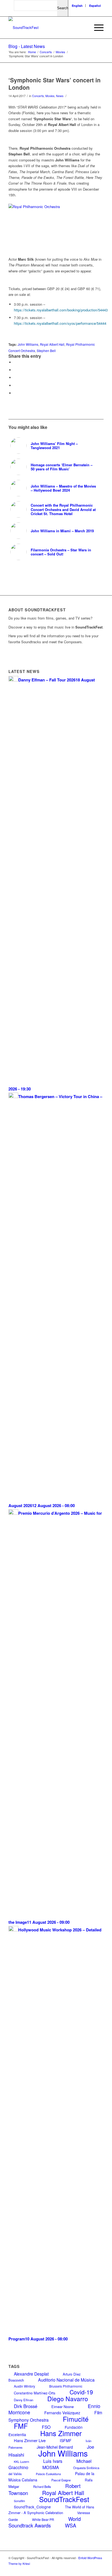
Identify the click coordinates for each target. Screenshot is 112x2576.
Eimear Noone (63, 2407)
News (60, 96)
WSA (71, 2525)
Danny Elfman (24, 2400)
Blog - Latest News (27, 46)
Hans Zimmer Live (30, 2440)
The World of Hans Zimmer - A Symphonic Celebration (51, 2510)
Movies (50, 96)
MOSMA (51, 2467)
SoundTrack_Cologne (32, 2507)
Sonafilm (19, 2501)
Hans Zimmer (61, 2433)
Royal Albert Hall (52, 344)
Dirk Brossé (26, 2406)
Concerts (38, 96)
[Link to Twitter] (75, 2569)
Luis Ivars (53, 2461)
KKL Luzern (21, 2461)
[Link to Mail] (99, 2569)
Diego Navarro (68, 2398)
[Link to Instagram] (83, 2569)
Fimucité (76, 2419)
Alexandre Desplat (31, 2374)
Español (95, 6)
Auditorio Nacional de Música (66, 2380)
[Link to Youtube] (67, 2569)
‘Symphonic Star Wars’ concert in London (55, 84)
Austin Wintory (24, 2386)
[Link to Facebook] (59, 2569)
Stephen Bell (46, 351)
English (77, 6)
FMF (21, 2426)
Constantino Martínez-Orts (35, 2393)
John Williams (28, 344)
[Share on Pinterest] (15, 385)
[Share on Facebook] (15, 362)
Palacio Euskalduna (48, 2474)
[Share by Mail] (15, 393)
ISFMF (66, 2440)
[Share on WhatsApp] (15, 378)
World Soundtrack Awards (45, 2522)
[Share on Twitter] (15, 370)
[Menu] (96, 28)
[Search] (83, 28)
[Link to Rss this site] (91, 2569)
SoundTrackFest (64, 2499)
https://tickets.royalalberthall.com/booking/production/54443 (61, 310)
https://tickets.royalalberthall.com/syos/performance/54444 (60, 323)
